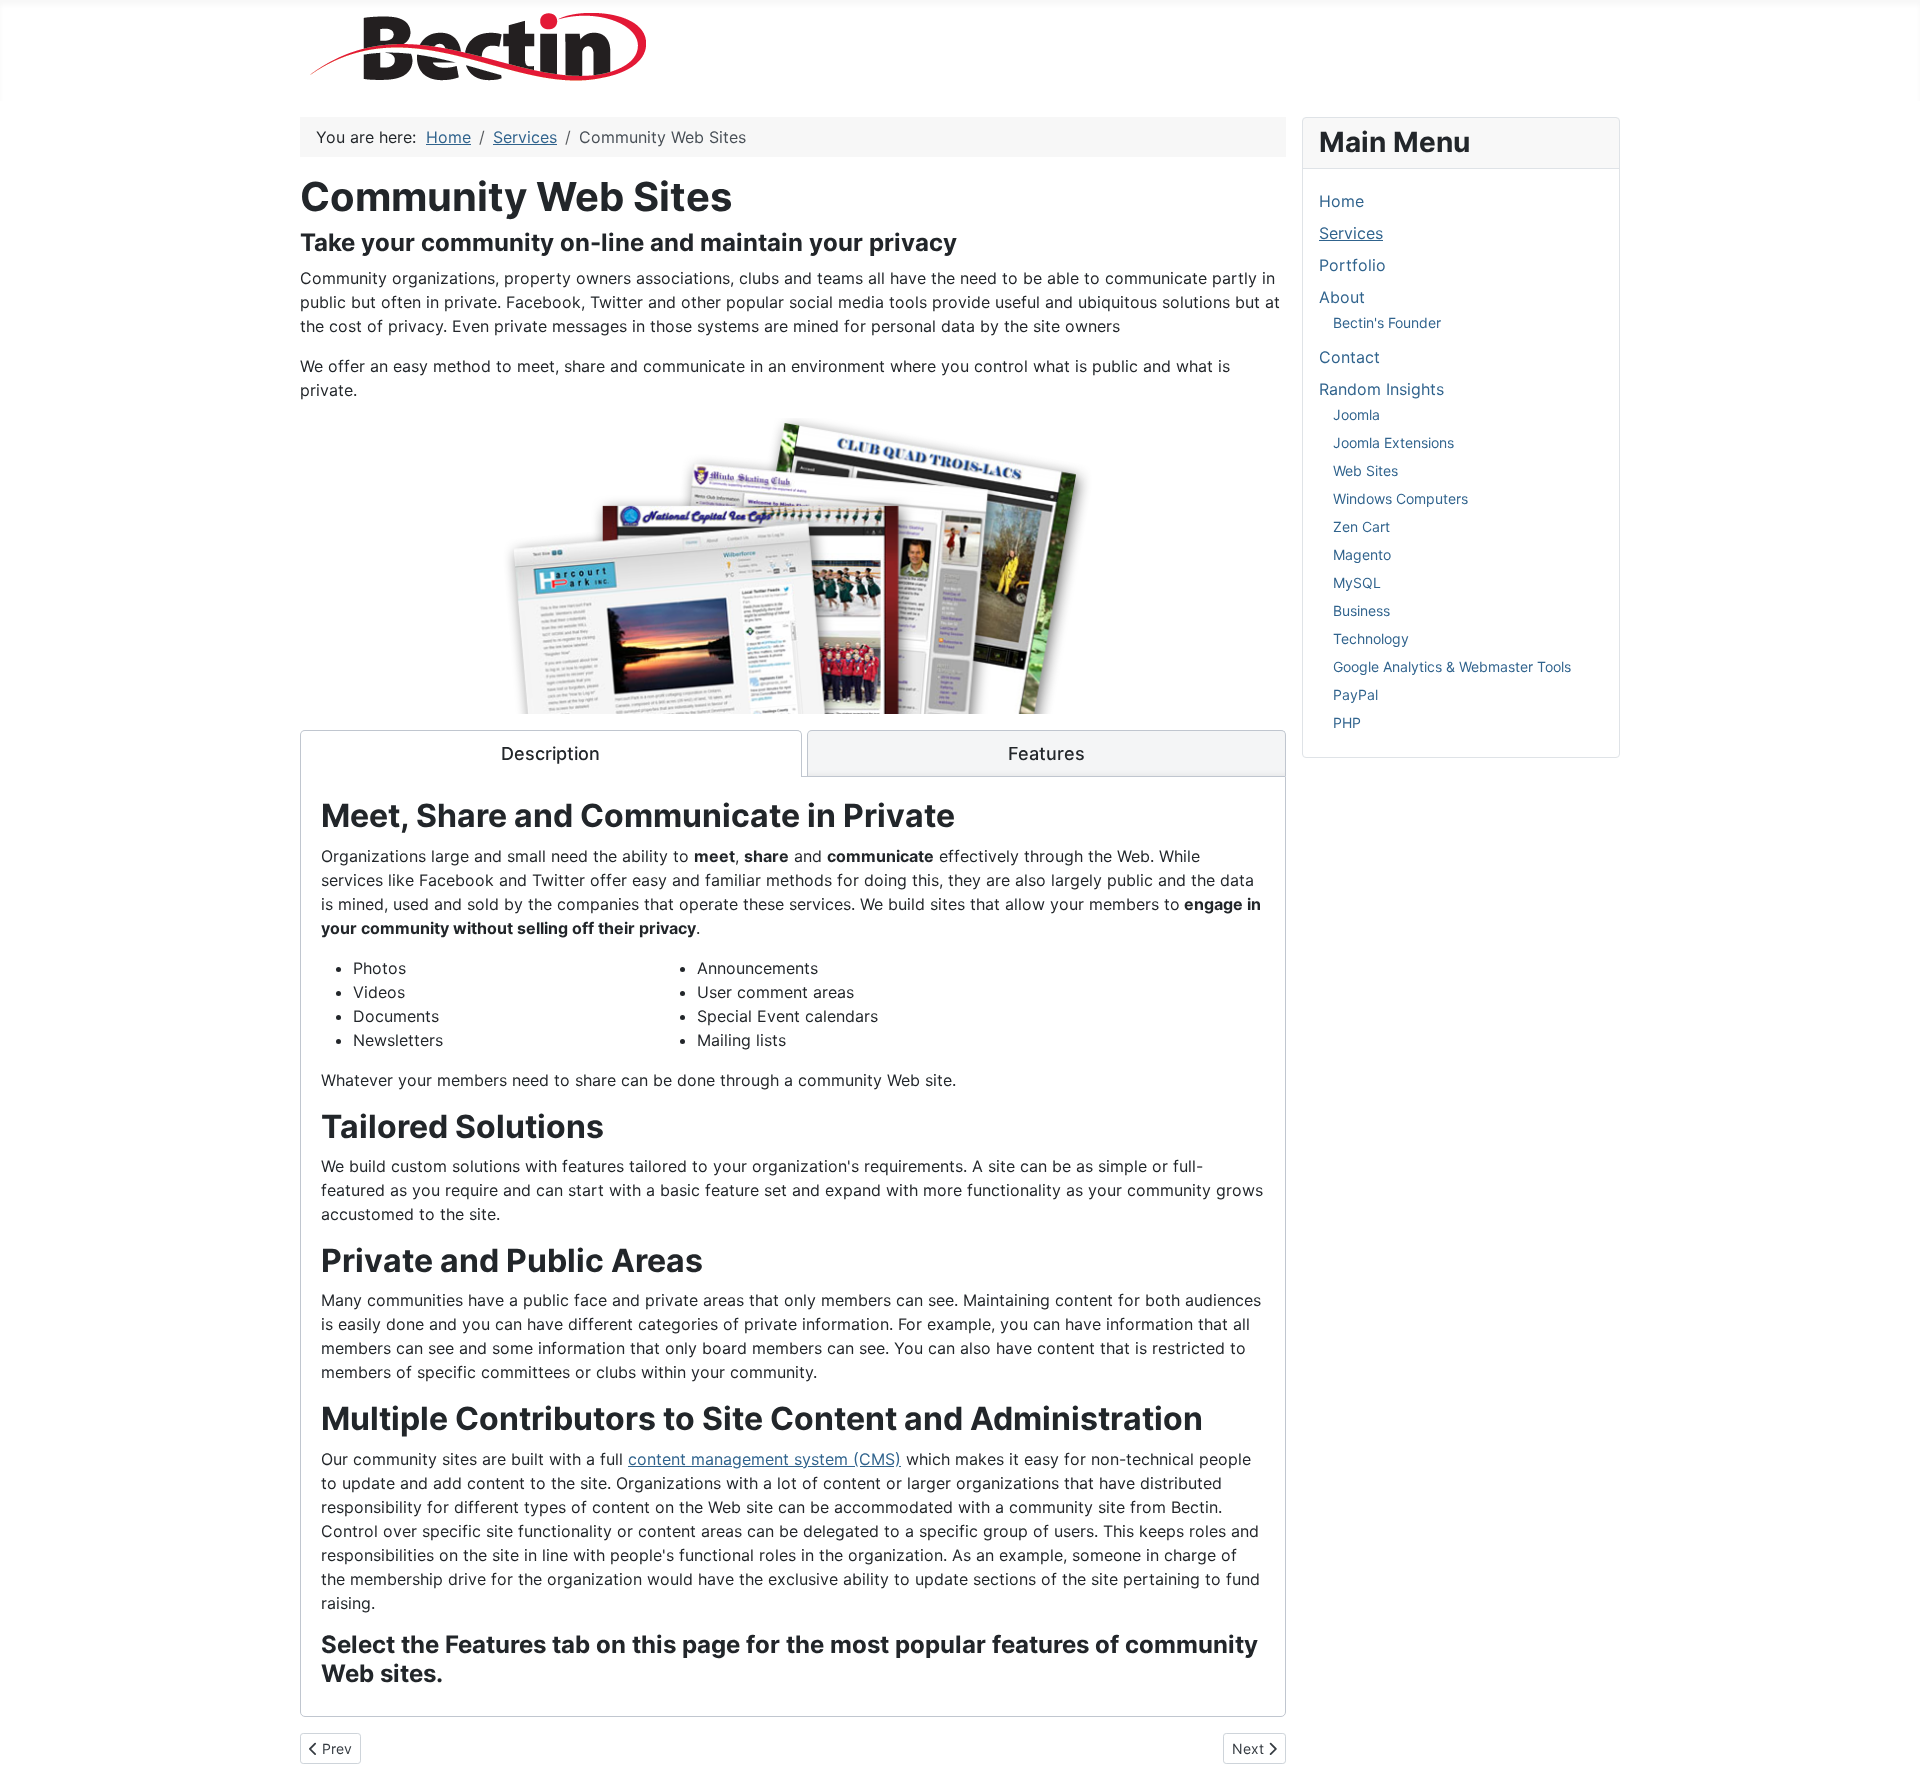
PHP (1347, 722)
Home (1341, 201)
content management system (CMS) (764, 1459)
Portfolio (1352, 265)
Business (1361, 610)
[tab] (551, 754)
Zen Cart (1361, 526)
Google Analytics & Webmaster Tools (1452, 666)
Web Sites (1365, 470)
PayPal (1355, 694)
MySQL (1357, 582)
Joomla (1356, 414)
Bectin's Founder (1387, 322)
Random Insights (1381, 389)
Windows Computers (1400, 498)
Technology (1371, 638)
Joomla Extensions (1393, 442)
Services (1351, 233)
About (1342, 297)
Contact (1349, 357)
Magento (1362, 554)
